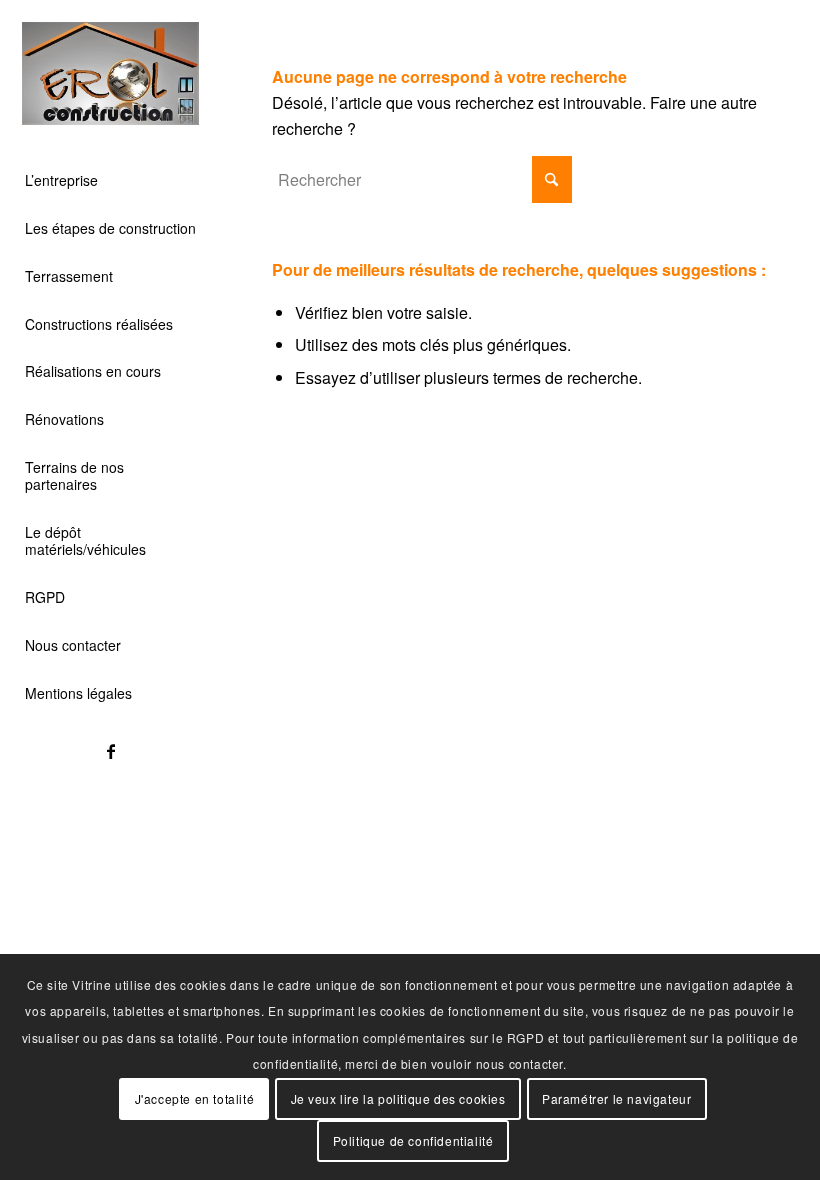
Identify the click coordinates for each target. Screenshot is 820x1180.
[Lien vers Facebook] (110, 751)
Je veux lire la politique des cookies (398, 1098)
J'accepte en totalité (195, 1098)
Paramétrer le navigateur (616, 1098)
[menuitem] (110, 181)
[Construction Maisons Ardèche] (110, 73)
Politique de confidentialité (413, 1140)
